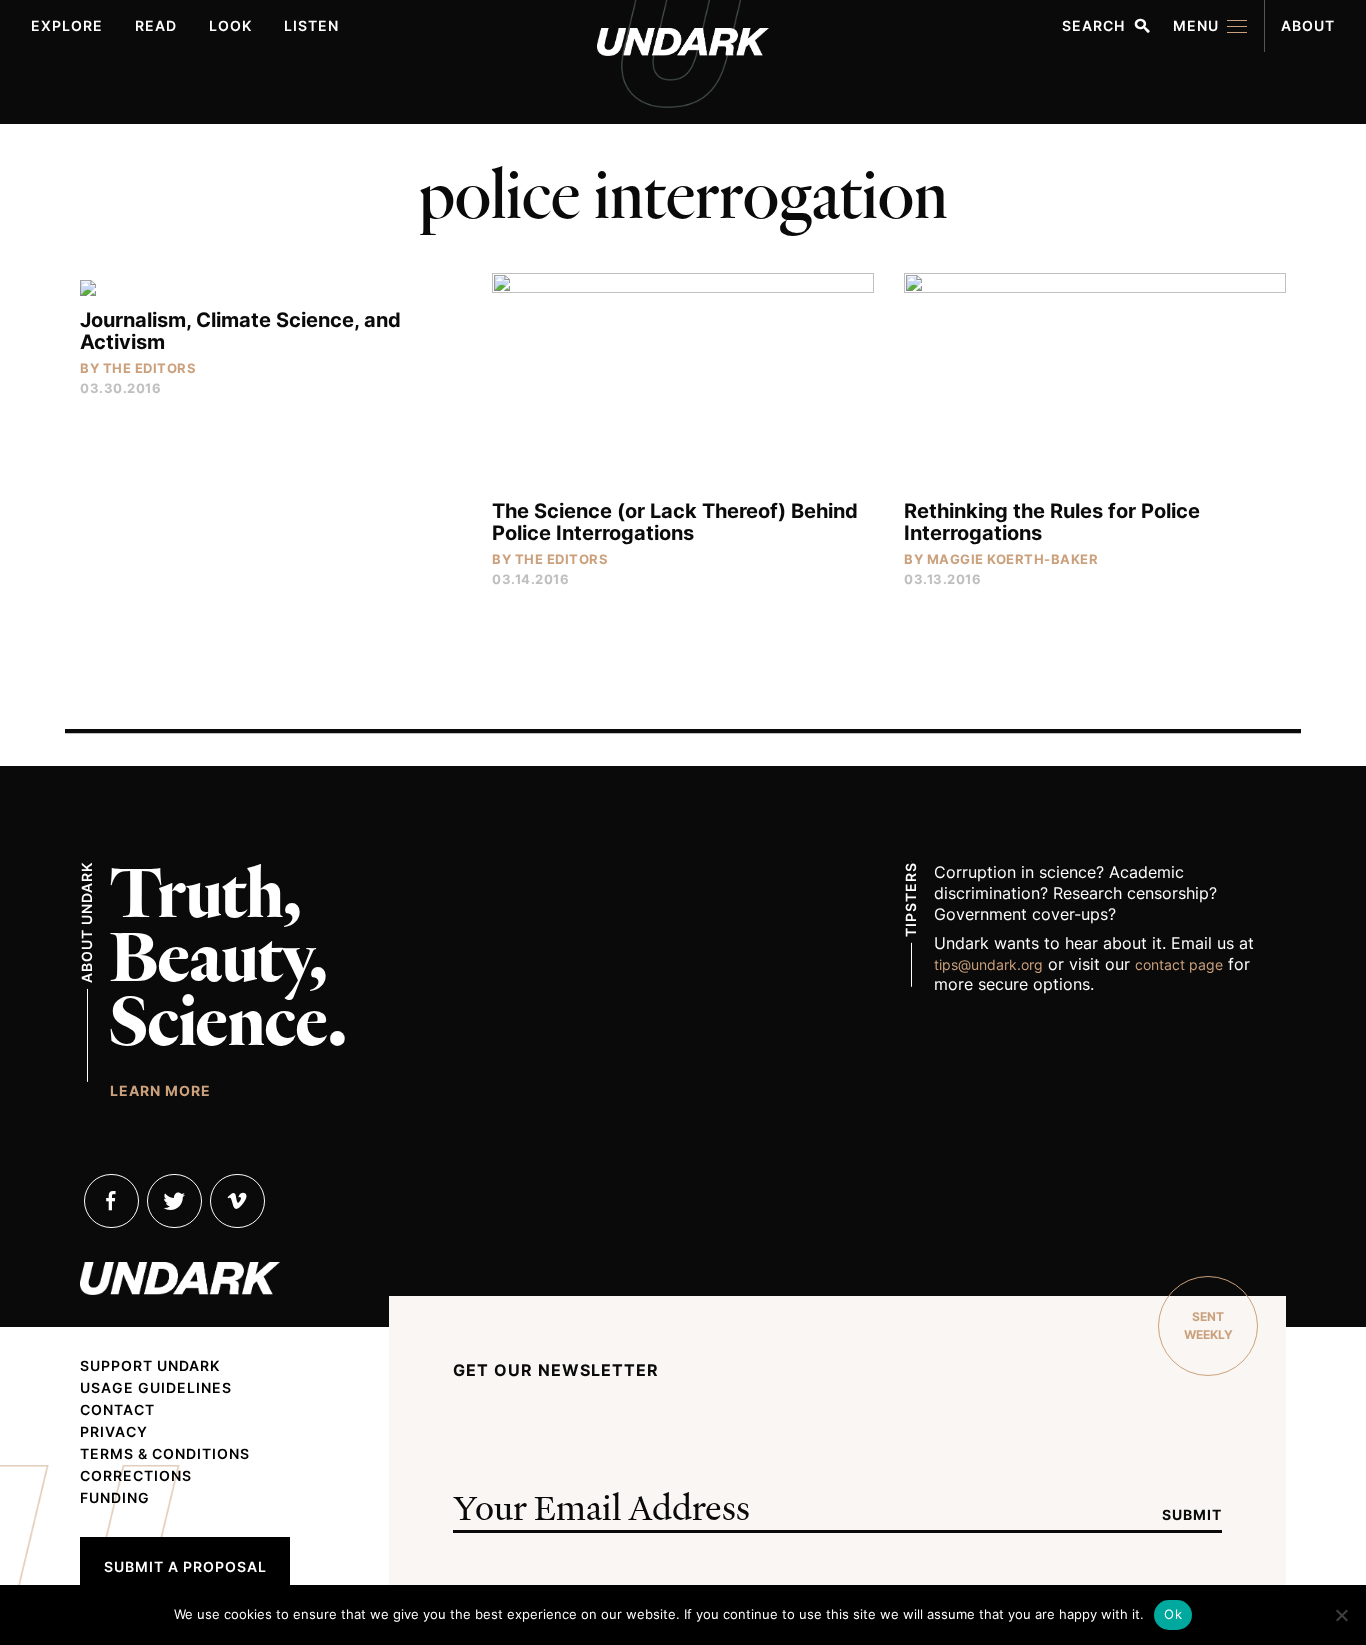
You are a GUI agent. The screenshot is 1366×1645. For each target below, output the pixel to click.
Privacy (114, 1432)
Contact (117, 1410)
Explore (67, 25)
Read (156, 25)
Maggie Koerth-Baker (1013, 559)
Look (230, 25)
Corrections (136, 1476)
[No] (1341, 1615)
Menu (1196, 25)
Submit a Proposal (185, 1566)
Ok (1173, 1614)
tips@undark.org (988, 964)
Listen (311, 25)
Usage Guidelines (156, 1388)
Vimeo (237, 1201)
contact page (1179, 964)
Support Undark (150, 1366)
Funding (115, 1498)
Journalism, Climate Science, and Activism (240, 331)
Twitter (174, 1201)
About (1308, 25)
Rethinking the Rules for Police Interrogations (1052, 522)
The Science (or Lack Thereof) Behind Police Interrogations (675, 522)
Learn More (160, 1090)
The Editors (150, 368)
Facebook (111, 1201)
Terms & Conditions (165, 1454)
